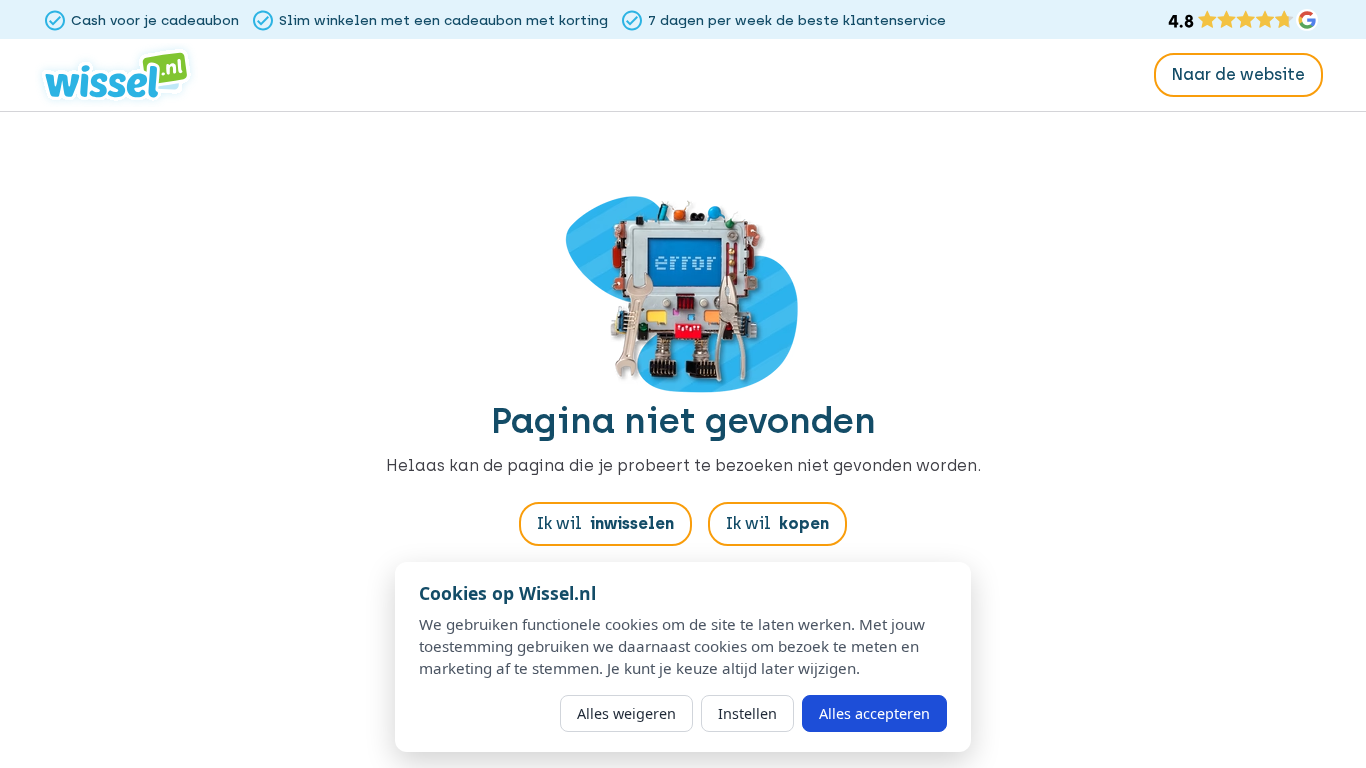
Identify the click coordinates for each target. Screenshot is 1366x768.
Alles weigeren (626, 713)
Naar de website (1238, 74)
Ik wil (605, 523)
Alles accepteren (874, 713)
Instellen (747, 713)
